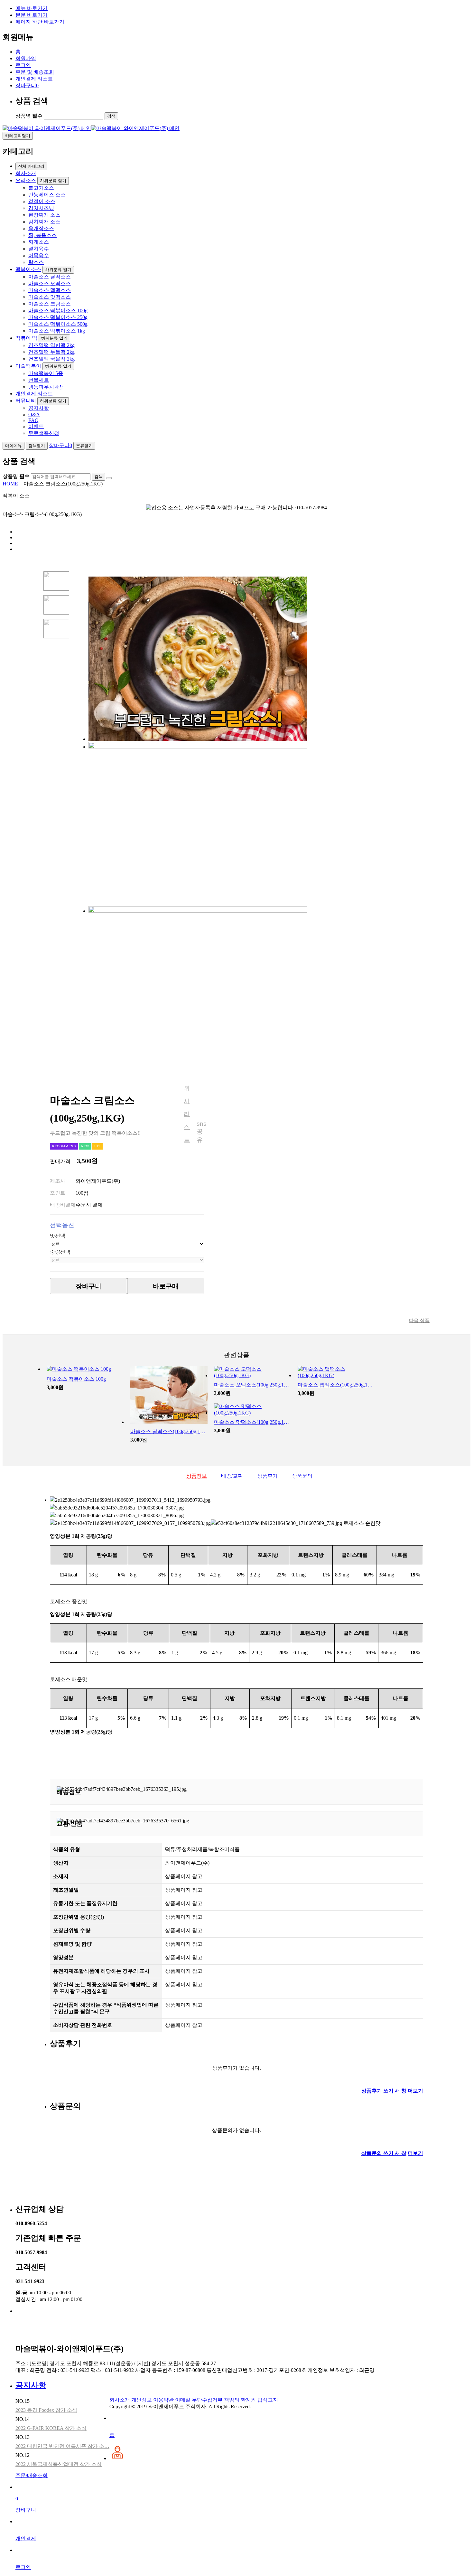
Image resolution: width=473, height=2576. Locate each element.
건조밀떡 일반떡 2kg (51, 345)
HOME (10, 484)
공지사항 (39, 408)
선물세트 (39, 380)
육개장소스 (41, 228)
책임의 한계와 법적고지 (251, 2400)
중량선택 (60, 1252)
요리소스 (26, 180)
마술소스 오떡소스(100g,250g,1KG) (253, 1385)
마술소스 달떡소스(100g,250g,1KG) (169, 1431)
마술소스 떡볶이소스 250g (58, 317)
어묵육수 (39, 255)
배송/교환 (232, 1476)
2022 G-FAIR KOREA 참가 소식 (51, 2428)
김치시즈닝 (41, 208)
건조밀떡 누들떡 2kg (51, 352)
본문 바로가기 (32, 15)
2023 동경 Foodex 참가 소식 (46, 2410)
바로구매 (166, 1286)
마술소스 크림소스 (50, 304)
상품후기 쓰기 (384, 2091)
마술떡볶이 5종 (46, 373)
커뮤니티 (26, 401)
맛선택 (58, 1236)
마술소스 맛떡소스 (50, 297)
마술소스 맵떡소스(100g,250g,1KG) (336, 1385)
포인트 (58, 1193)
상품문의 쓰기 (384, 2153)
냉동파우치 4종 (46, 387)
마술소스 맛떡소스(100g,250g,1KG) (253, 1422)
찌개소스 (39, 242)
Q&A (34, 414)
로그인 (23, 65)
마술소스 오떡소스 (50, 283)
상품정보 (197, 1476)
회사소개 (26, 173)
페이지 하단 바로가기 (40, 22)
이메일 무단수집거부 (199, 2400)
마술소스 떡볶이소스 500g (58, 324)
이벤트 (36, 426)
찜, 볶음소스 (42, 235)
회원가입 (26, 58)
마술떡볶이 (28, 366)
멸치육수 (39, 249)
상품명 (29, 116)
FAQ (33, 420)
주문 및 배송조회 (35, 72)
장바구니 (27, 85)
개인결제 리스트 (34, 79)
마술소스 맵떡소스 (50, 290)
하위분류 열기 (53, 181)
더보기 (415, 2091)
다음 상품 (419, 1321)
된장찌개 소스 (44, 215)
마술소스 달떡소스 (50, 277)
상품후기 (267, 1476)
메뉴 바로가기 (32, 8)
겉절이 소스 (42, 201)
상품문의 (302, 1476)
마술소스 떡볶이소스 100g (58, 310)
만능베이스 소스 (47, 195)
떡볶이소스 (28, 269)
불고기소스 (41, 188)
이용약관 (163, 2400)
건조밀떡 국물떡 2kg (51, 359)
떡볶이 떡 (26, 338)
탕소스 (36, 262)
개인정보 (142, 2400)
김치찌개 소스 (44, 222)
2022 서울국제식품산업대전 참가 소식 (59, 2464)
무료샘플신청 (44, 433)
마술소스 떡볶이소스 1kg (57, 331)
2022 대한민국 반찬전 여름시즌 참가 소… (62, 2446)
